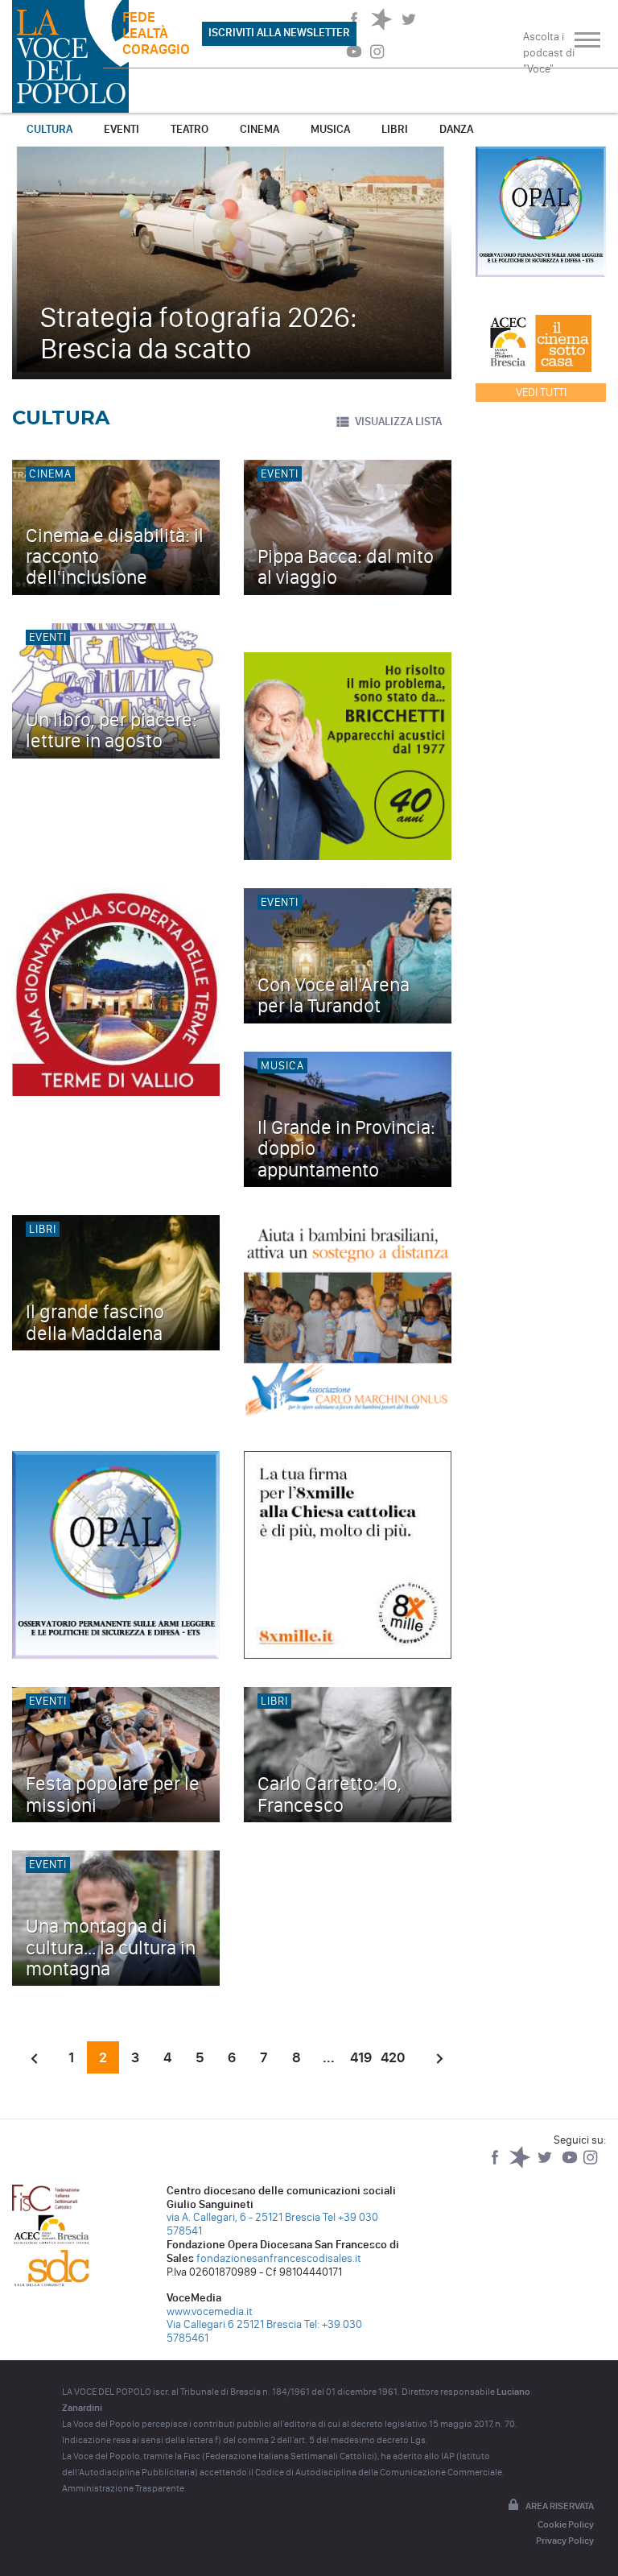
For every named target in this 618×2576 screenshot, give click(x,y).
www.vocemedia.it (210, 2311)
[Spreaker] (521, 2165)
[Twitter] (546, 2165)
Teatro (190, 129)
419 (361, 2057)
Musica (330, 129)
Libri (395, 129)
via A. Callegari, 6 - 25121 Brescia (243, 2217)
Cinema (260, 129)
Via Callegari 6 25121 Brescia (234, 2324)
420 (393, 2057)
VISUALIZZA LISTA (398, 422)
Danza (456, 129)
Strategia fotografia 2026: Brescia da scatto (199, 333)
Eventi (122, 129)
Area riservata (560, 2506)
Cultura (49, 129)
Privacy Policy (565, 2541)
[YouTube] (571, 2165)
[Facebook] (496, 2165)
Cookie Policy (566, 2524)
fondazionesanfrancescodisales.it (279, 2258)
